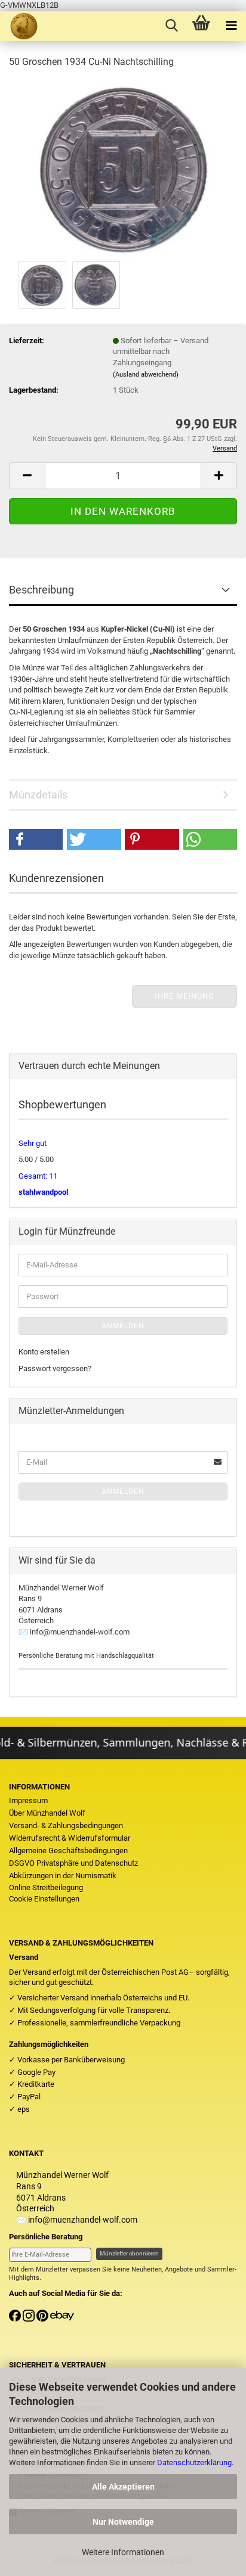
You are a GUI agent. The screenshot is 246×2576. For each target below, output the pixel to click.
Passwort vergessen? (55, 1368)
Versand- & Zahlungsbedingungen (66, 1825)
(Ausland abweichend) (146, 375)
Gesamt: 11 (38, 1176)
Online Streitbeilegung (46, 1887)
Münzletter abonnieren (129, 2253)
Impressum (28, 1800)
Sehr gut (33, 1143)
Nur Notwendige (123, 2522)
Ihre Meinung (184, 996)
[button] (27, 476)
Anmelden (123, 1326)
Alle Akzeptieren (123, 2487)
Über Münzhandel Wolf (47, 1813)
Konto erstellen (44, 1352)
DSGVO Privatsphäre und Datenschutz (73, 1863)
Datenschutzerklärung (194, 2462)
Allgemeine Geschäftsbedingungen (68, 1851)
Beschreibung (41, 590)
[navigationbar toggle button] (231, 26)
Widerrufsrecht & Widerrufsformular (70, 1838)
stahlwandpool (43, 1192)
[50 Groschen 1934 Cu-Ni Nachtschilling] (123, 168)
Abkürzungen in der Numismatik (63, 1876)
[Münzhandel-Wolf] (19, 26)
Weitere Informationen (123, 2552)
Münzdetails (38, 795)
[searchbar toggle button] (171, 26)
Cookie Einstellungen (44, 1899)
